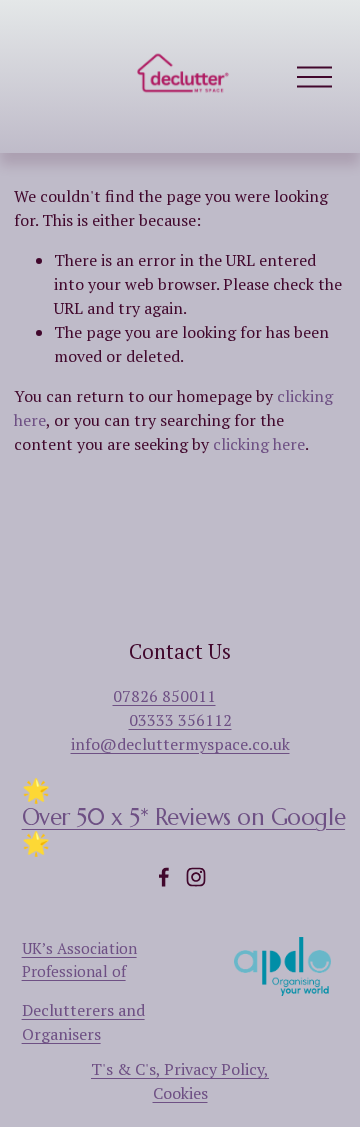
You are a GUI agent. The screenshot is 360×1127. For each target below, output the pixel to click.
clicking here (259, 444)
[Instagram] (196, 877)
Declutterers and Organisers (83, 1022)
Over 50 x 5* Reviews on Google (184, 817)
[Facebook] (164, 877)
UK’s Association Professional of (79, 959)
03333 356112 (180, 720)
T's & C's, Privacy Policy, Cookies (180, 1081)
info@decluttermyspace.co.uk (180, 744)
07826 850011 (164, 696)
